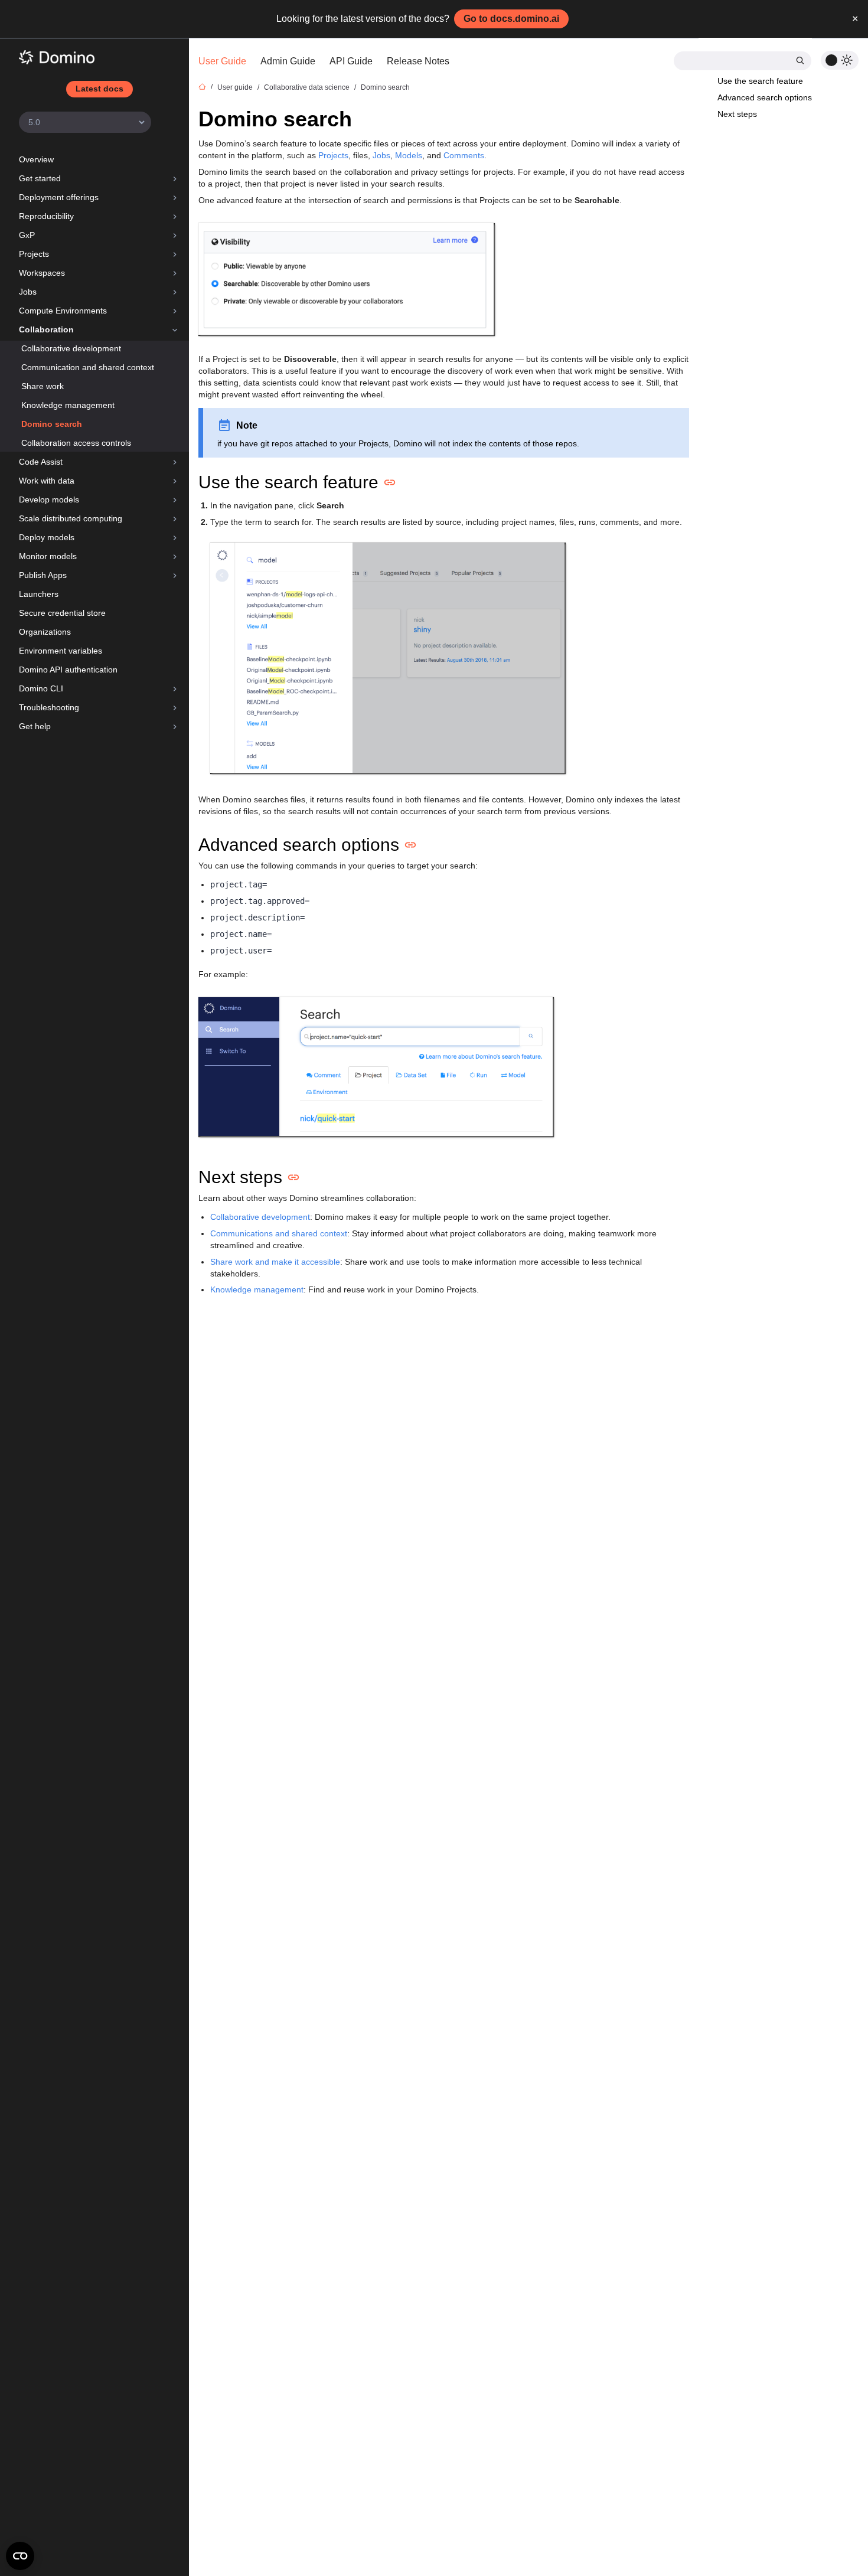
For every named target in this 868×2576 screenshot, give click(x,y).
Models (409, 155)
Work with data (47, 481)
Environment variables (61, 651)
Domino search (52, 424)
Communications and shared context (279, 1233)
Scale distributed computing (71, 518)
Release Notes (418, 61)
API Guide (351, 61)
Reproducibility (46, 216)
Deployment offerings (59, 197)
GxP (27, 235)
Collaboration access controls (76, 443)
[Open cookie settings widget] (20, 2556)
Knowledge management (68, 405)
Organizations (45, 632)
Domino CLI (41, 688)
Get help (35, 726)
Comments (464, 155)
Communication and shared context (88, 367)
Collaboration (46, 329)
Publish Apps (43, 575)
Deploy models (47, 537)
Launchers (39, 594)
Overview (36, 159)
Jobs (28, 292)
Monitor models (48, 556)
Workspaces (42, 273)
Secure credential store (62, 613)
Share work (43, 386)
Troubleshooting (49, 707)
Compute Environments (63, 311)
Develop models (49, 499)
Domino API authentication (68, 670)
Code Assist (41, 462)
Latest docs (99, 89)
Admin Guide (288, 61)
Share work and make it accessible (275, 1262)
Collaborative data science (307, 87)
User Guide (222, 61)
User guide (235, 87)
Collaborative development (71, 348)
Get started (40, 178)
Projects (34, 254)
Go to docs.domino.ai (511, 19)
